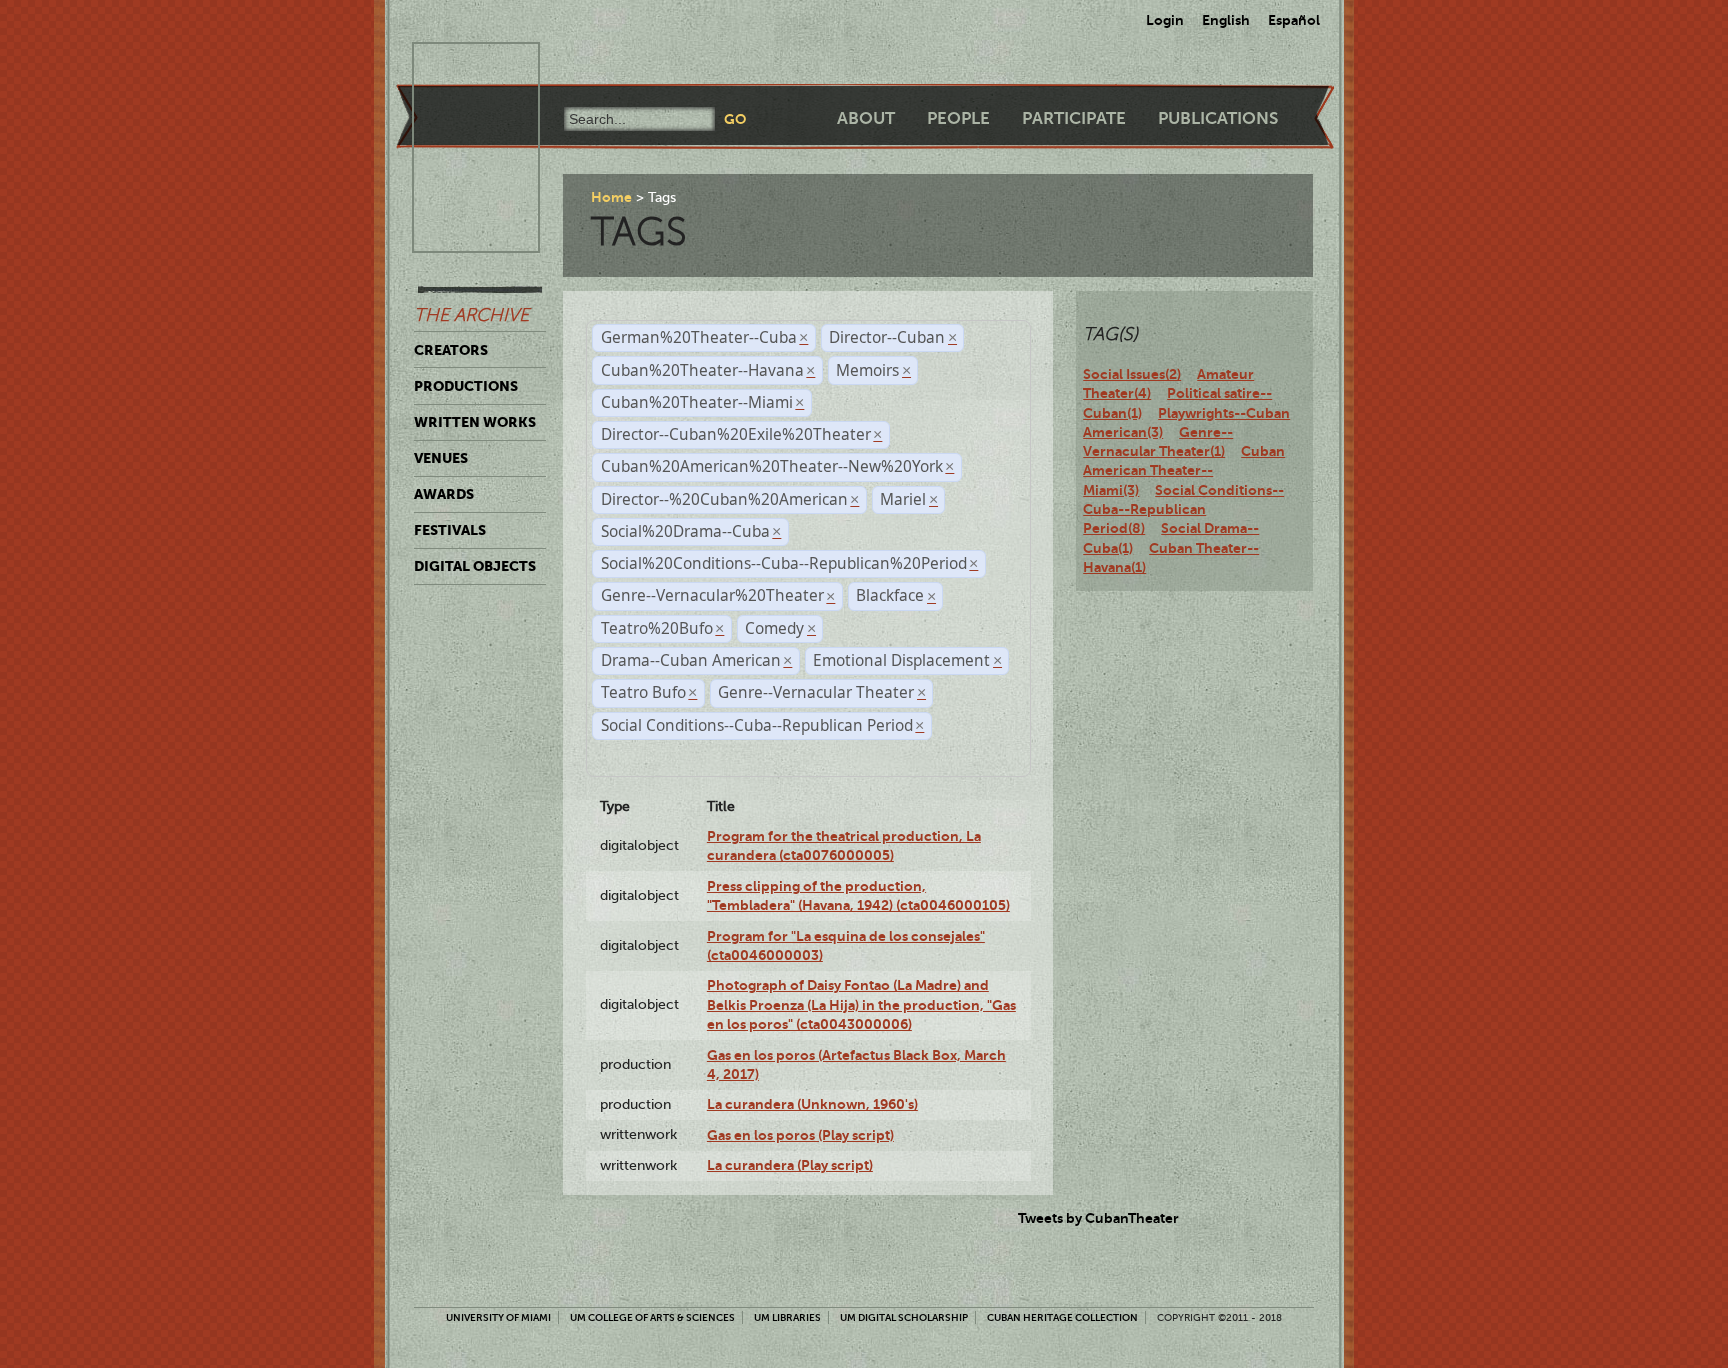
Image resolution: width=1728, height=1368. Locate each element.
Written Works (475, 422)
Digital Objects (475, 566)
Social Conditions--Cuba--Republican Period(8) (1183, 509)
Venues (441, 458)
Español (1294, 20)
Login (1165, 20)
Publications (1218, 118)
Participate (1074, 118)
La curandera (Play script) (790, 1165)
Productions (466, 386)
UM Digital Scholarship (904, 1317)
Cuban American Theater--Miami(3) (1184, 470)
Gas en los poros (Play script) (800, 1135)
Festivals (450, 530)
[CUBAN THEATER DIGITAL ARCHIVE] (458, 66)
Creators (451, 350)
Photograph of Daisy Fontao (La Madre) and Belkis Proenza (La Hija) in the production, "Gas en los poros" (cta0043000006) (861, 1004)
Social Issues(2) (1132, 374)
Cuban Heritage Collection (1062, 1317)
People (958, 118)
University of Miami (498, 1317)
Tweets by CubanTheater (1098, 1218)
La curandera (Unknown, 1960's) (812, 1104)
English (1226, 20)
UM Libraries (787, 1317)
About (866, 118)
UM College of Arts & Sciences (652, 1317)
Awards (444, 494)
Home (611, 197)
